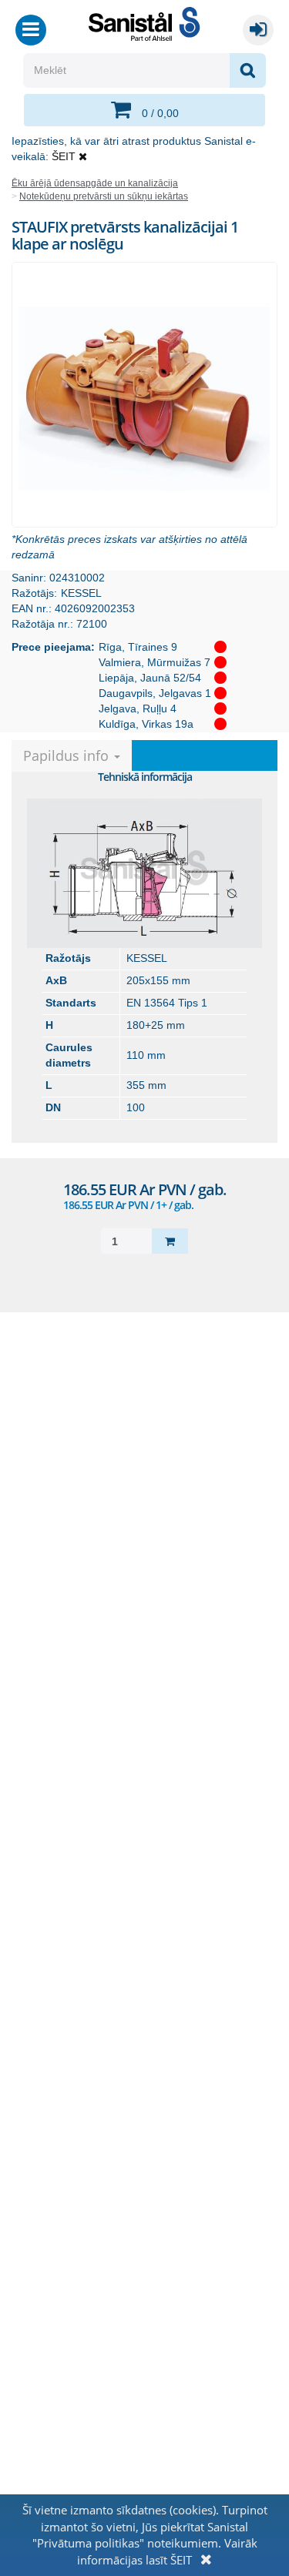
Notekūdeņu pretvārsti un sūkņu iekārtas (104, 196)
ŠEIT (64, 156)
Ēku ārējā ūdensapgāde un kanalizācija (95, 183)
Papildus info (68, 755)
